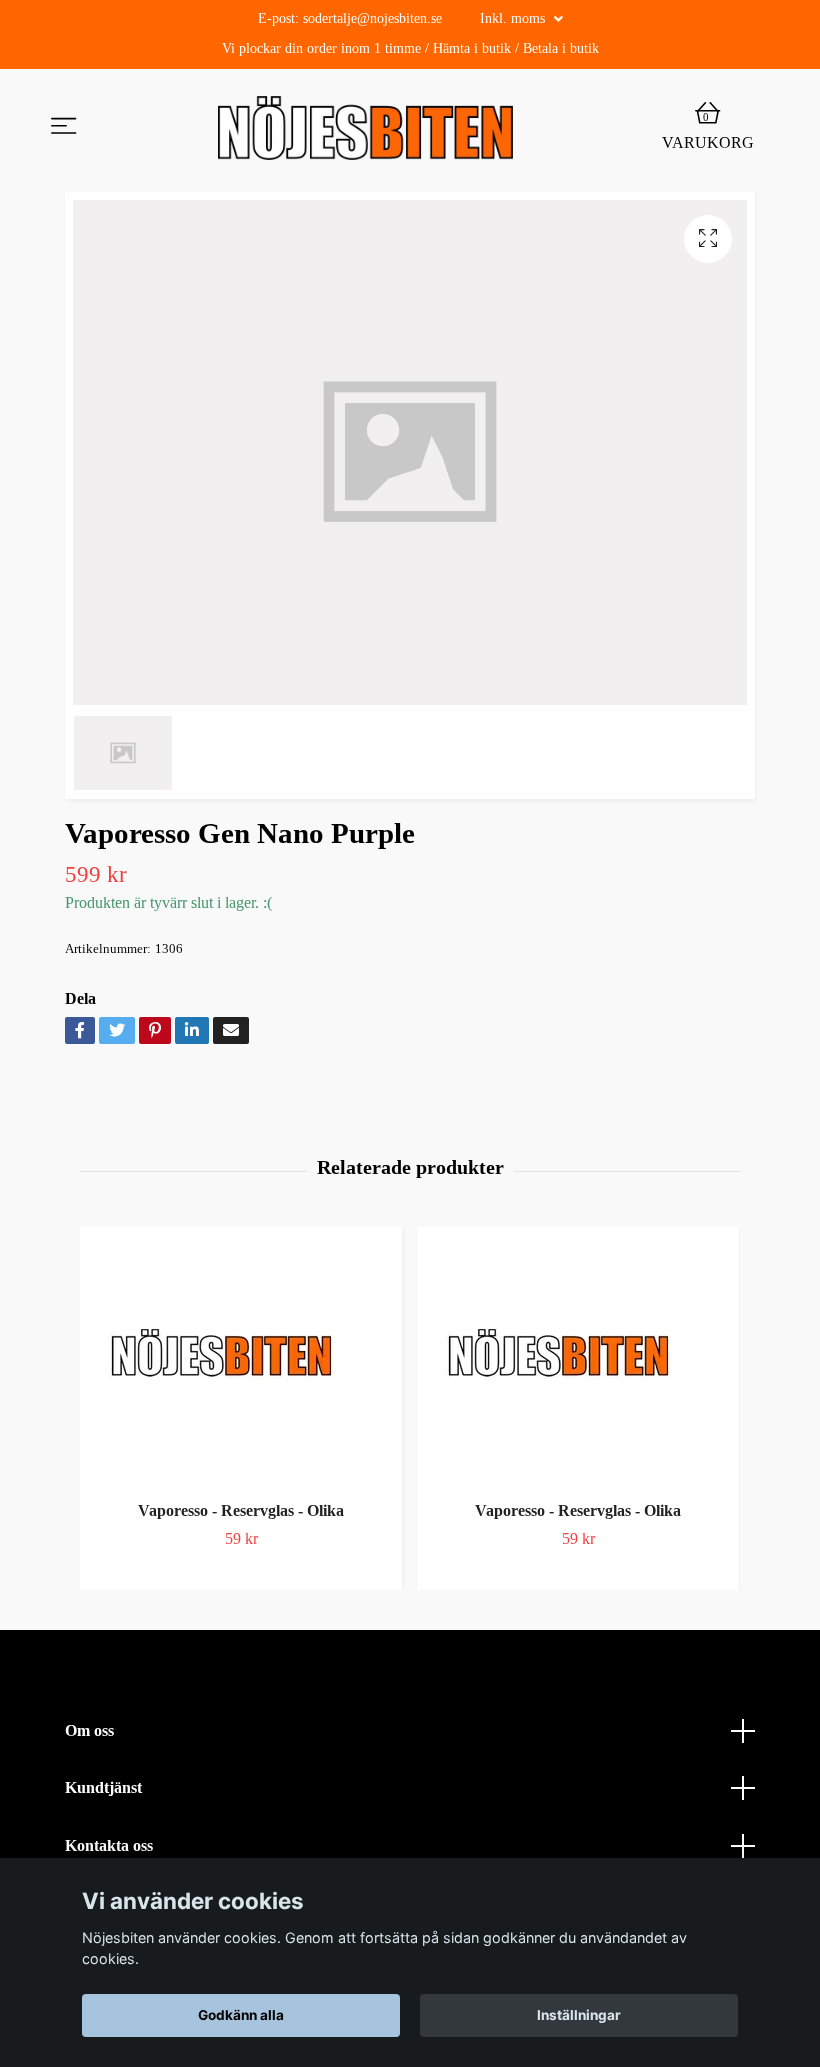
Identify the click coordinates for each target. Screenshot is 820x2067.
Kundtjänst (103, 1787)
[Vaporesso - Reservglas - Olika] (241, 1360)
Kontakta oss (109, 1845)
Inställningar (579, 2015)
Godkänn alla (241, 2015)
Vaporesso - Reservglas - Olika (241, 1510)
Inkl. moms (514, 18)
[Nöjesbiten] (365, 128)
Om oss (89, 1730)
